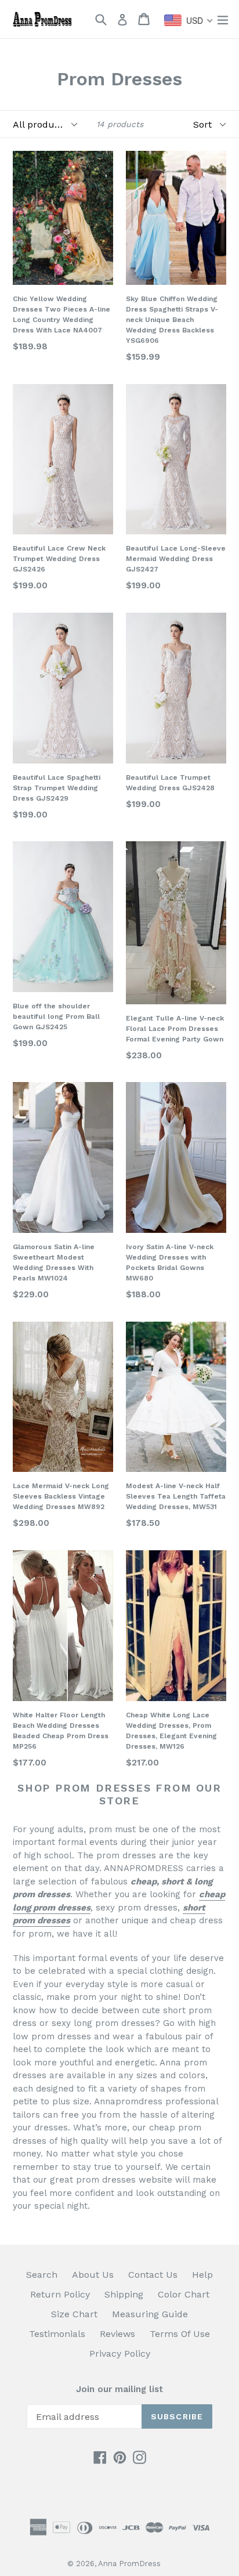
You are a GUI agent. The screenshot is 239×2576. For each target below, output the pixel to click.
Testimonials (57, 2334)
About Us (93, 2275)
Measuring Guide (150, 2314)
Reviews (117, 2334)
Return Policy (60, 2294)
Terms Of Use (180, 2334)
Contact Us (153, 2275)
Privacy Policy (120, 2354)
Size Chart (74, 2314)
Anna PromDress (129, 2564)
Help (202, 2275)
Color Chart (184, 2294)
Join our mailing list (119, 2389)
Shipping (124, 2294)
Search (42, 2275)
